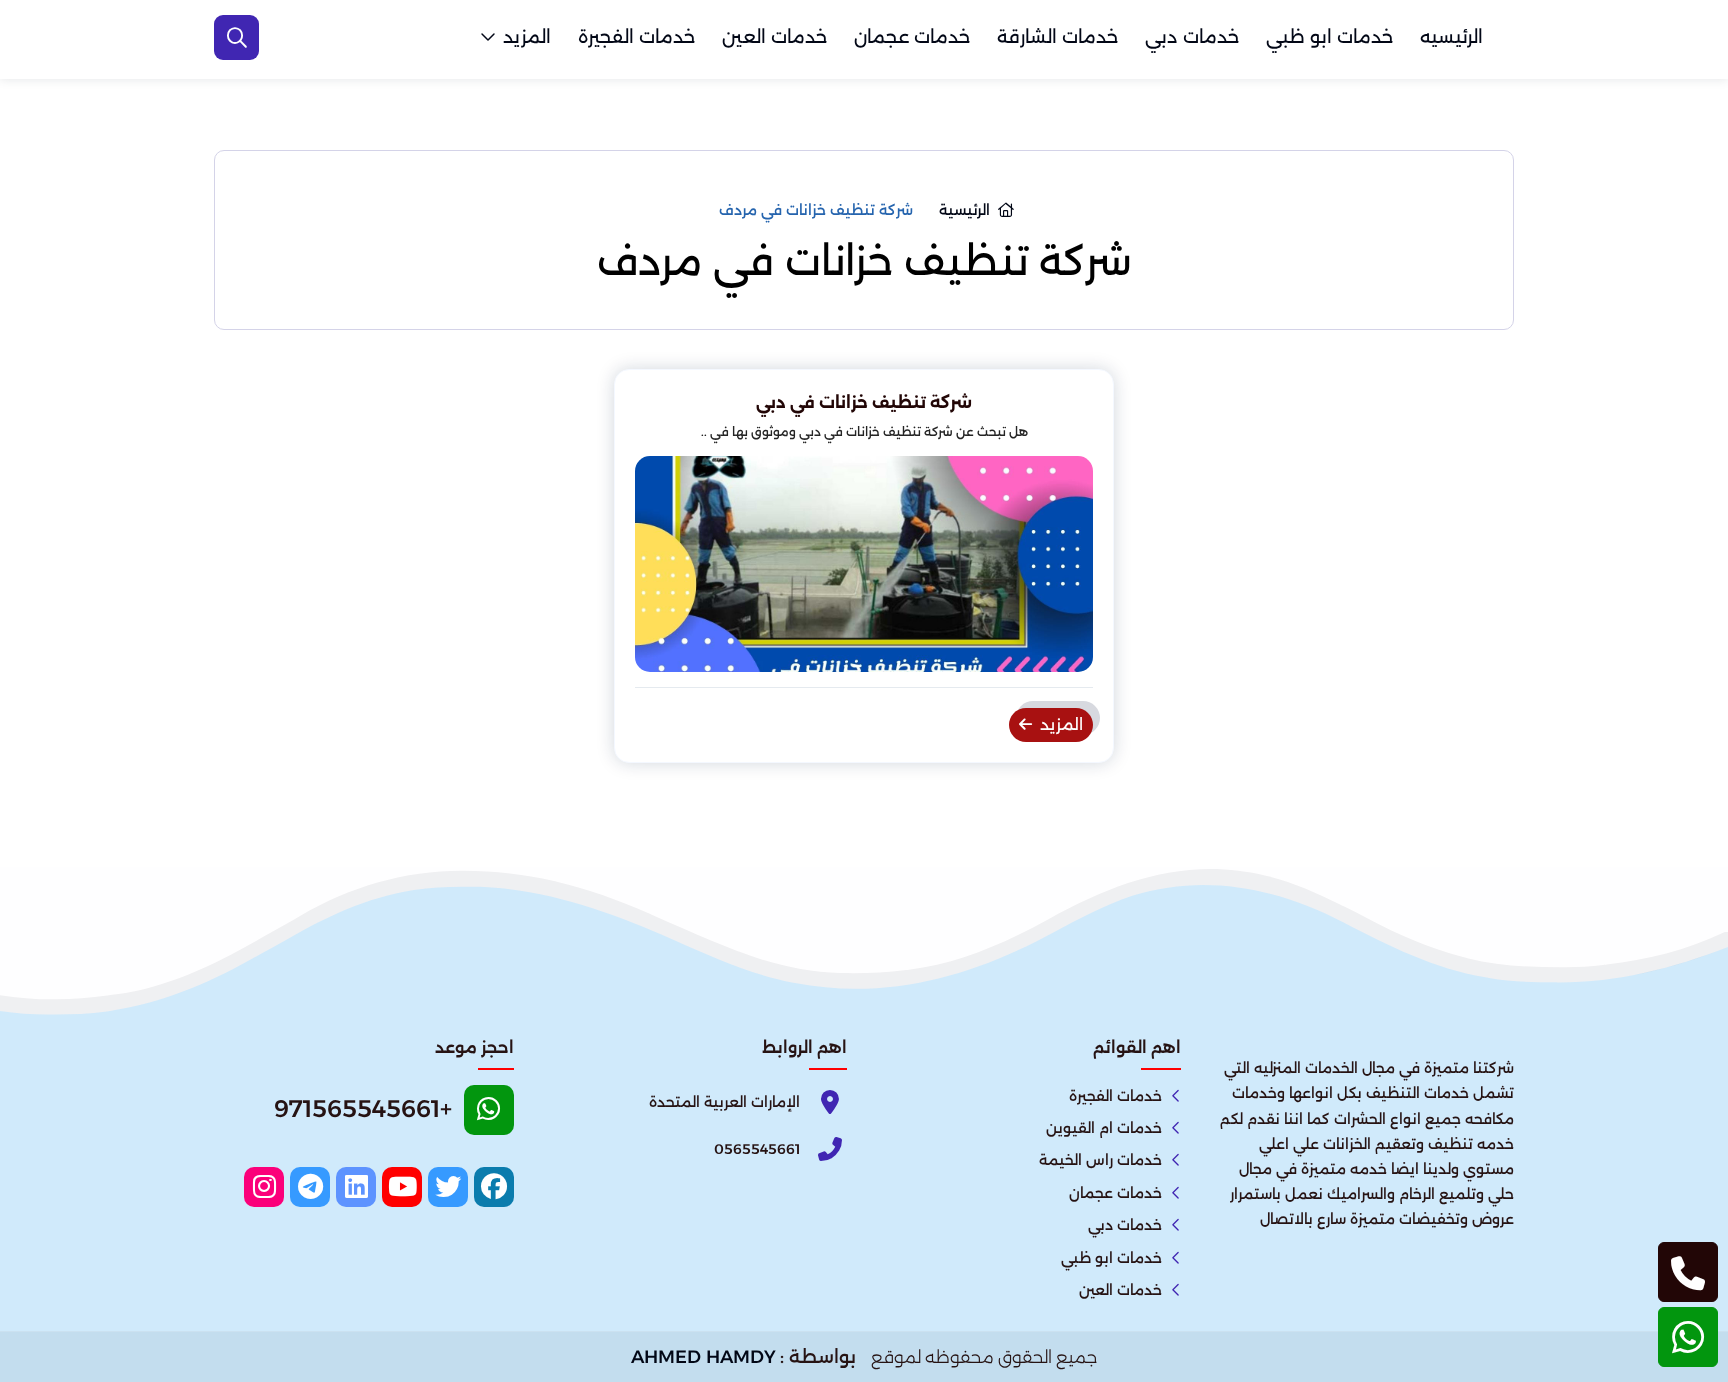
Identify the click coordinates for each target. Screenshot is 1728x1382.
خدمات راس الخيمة (1100, 1160)
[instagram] (264, 1187)
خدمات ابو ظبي (1329, 37)
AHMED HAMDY (703, 1357)
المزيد (527, 37)
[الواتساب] (1688, 1337)
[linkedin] (356, 1187)
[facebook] (494, 1187)
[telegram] (310, 1187)
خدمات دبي (1192, 37)
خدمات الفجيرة (636, 37)
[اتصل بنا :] (1688, 1272)
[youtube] (402, 1187)
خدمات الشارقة (1057, 37)
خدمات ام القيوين (1104, 1128)
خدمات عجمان (912, 37)
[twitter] (448, 1187)
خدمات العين (774, 37)
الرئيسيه (1451, 37)
